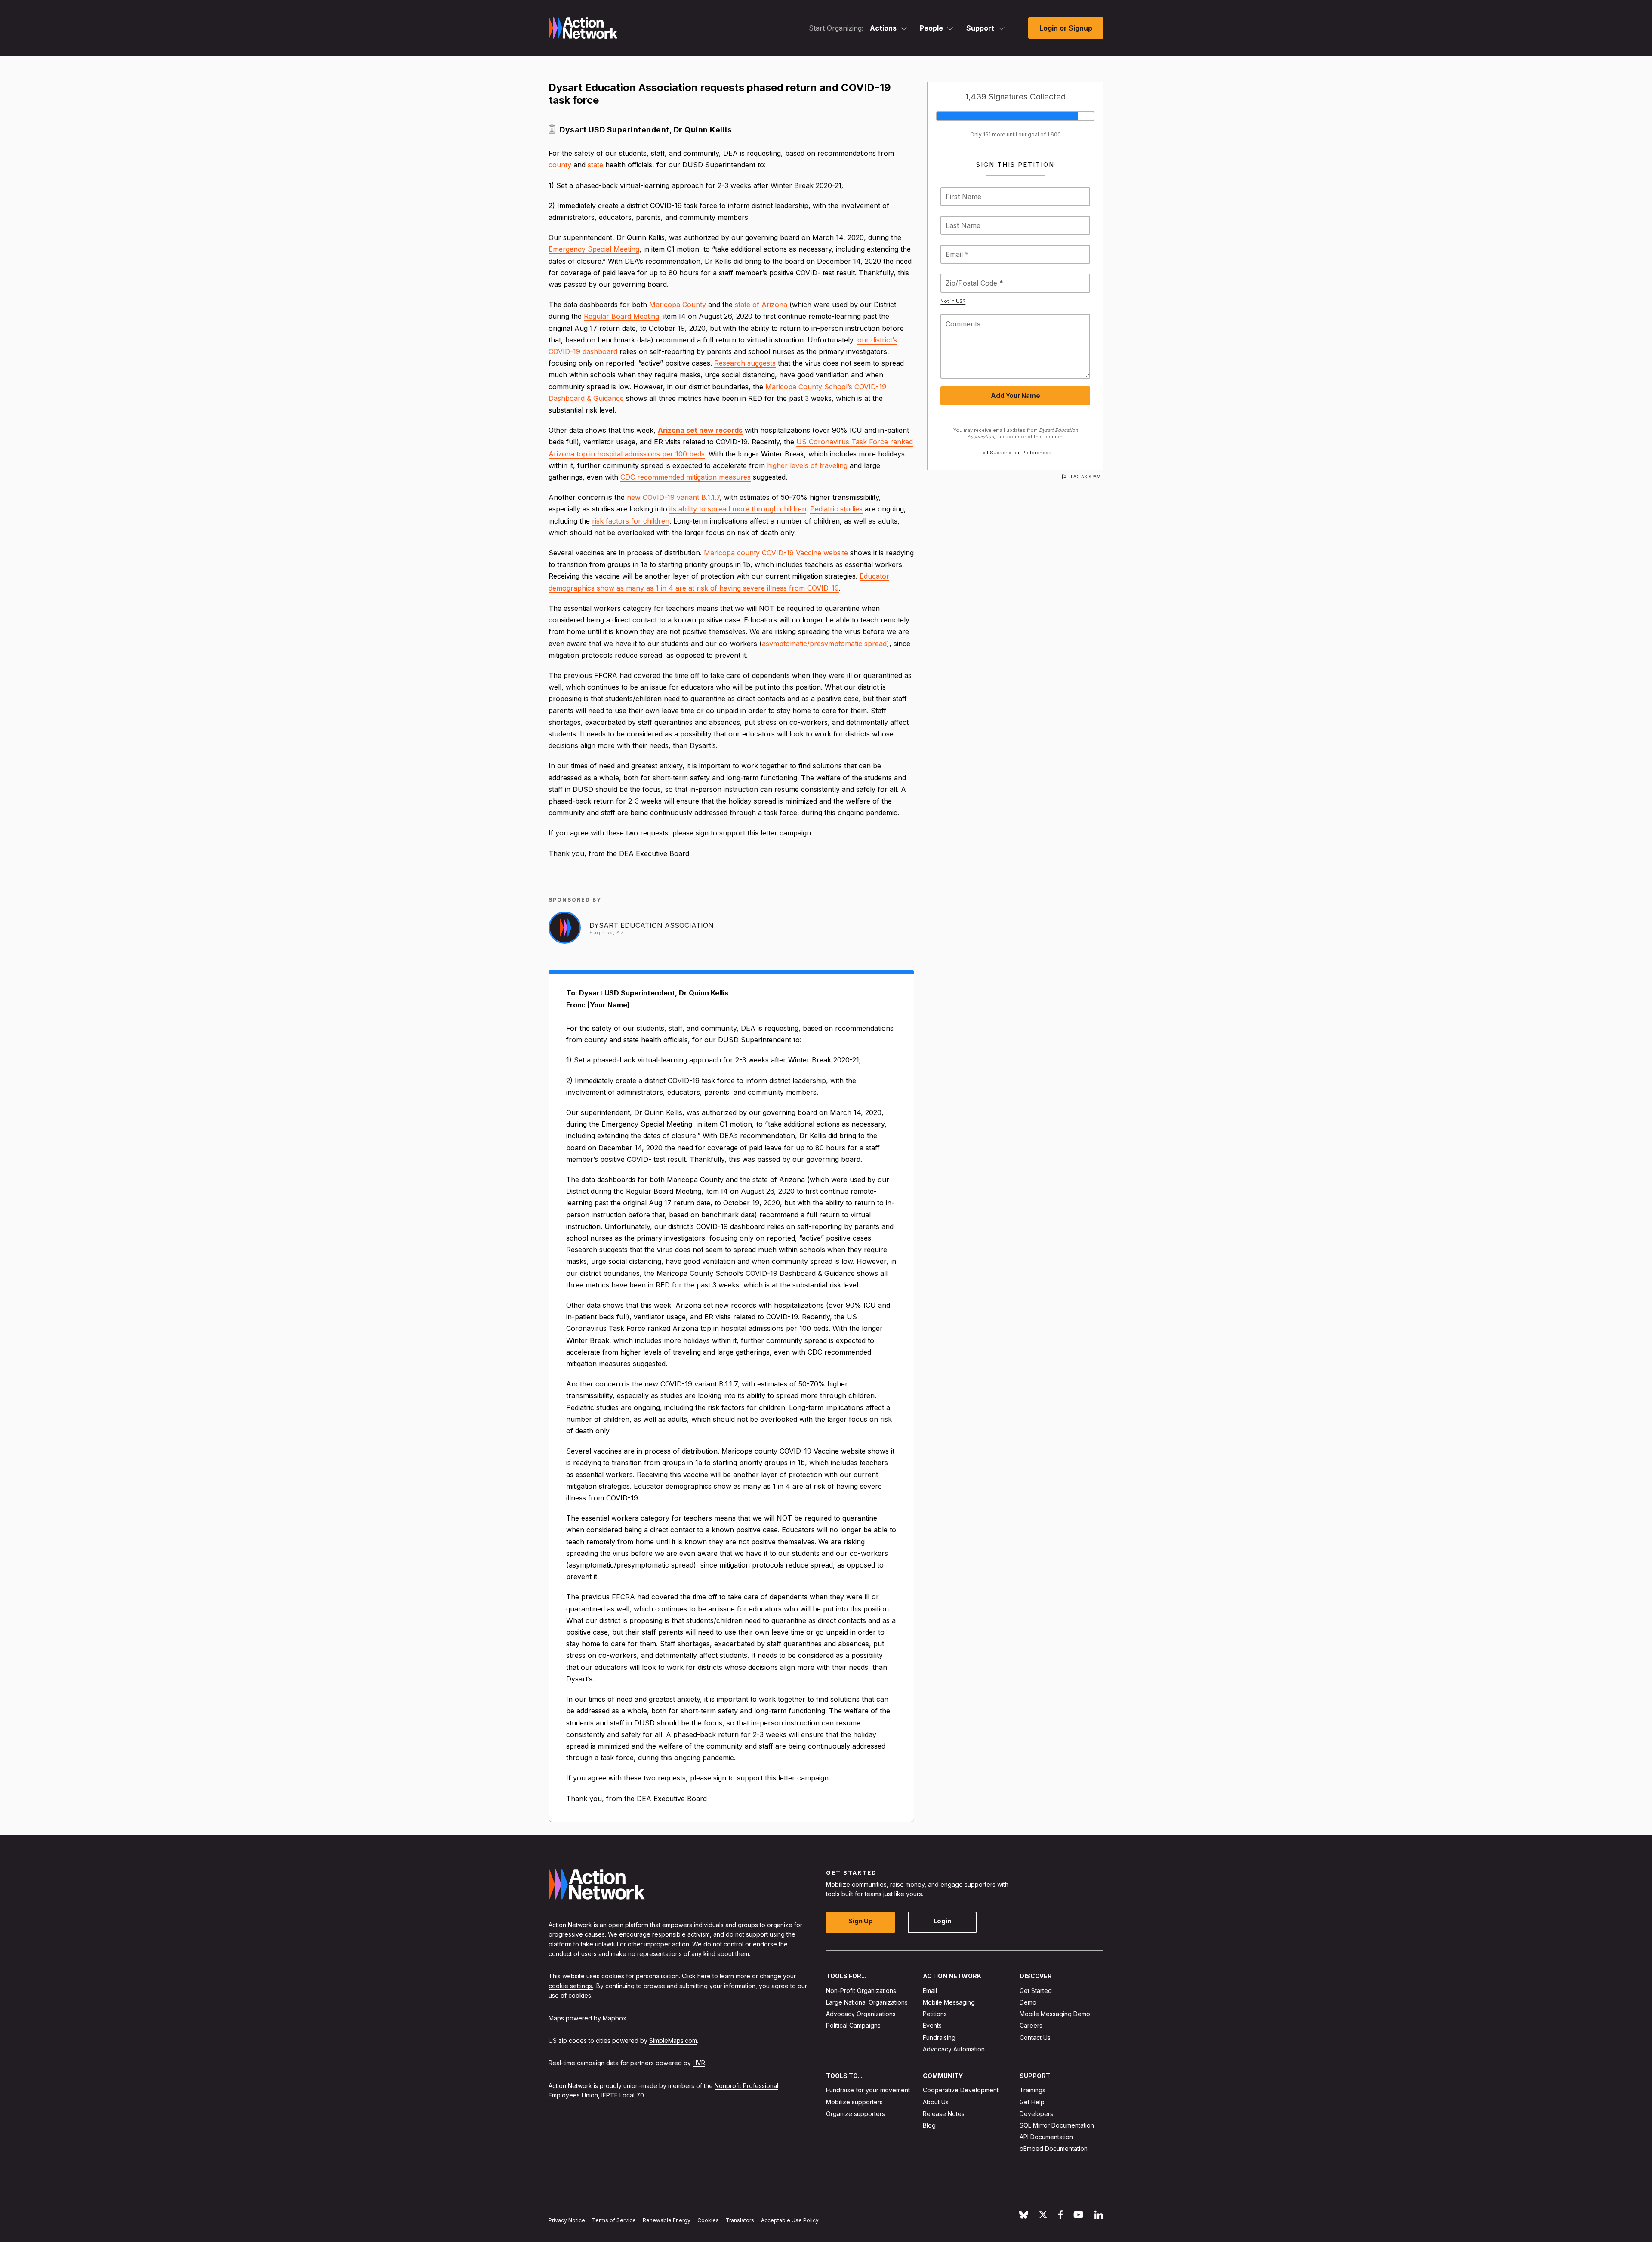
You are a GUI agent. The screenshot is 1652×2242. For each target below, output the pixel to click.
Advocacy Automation (954, 2049)
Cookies (708, 2220)
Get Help (1032, 2102)
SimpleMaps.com (673, 2040)
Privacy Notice (567, 2220)
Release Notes (944, 2114)
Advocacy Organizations (861, 2014)
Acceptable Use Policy (790, 2220)
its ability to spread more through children (738, 509)
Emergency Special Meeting (594, 249)
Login (942, 1921)
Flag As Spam (1084, 477)
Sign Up (861, 1921)
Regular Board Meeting (621, 316)
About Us (936, 2102)
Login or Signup (1066, 28)
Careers (1031, 2025)
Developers (1036, 2114)
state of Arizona (761, 305)
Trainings (1032, 2090)
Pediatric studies (836, 509)
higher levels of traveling (807, 465)
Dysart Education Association (652, 925)
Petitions (935, 2014)
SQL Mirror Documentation (1057, 2125)
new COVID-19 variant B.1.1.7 (673, 497)
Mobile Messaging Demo (1055, 2014)
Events (932, 2025)
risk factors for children (631, 521)
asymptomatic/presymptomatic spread (824, 644)
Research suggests (745, 363)
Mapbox (615, 2018)
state (595, 165)
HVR (699, 2063)
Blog (929, 2125)
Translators (740, 2220)
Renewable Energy (667, 2220)
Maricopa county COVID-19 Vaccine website (776, 553)
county (560, 165)
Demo (1028, 2002)
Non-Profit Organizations (861, 1991)
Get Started (1036, 1991)
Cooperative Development (961, 2090)
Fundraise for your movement (868, 2090)
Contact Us (1035, 2037)
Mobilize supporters (854, 2102)
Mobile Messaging (949, 2002)
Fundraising (939, 2037)
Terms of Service (614, 2220)
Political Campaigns (853, 2025)
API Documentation (1046, 2137)
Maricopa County (678, 305)
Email (930, 1991)
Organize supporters (855, 2114)
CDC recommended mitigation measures (686, 477)
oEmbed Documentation (1054, 2148)
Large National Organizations (867, 2002)
